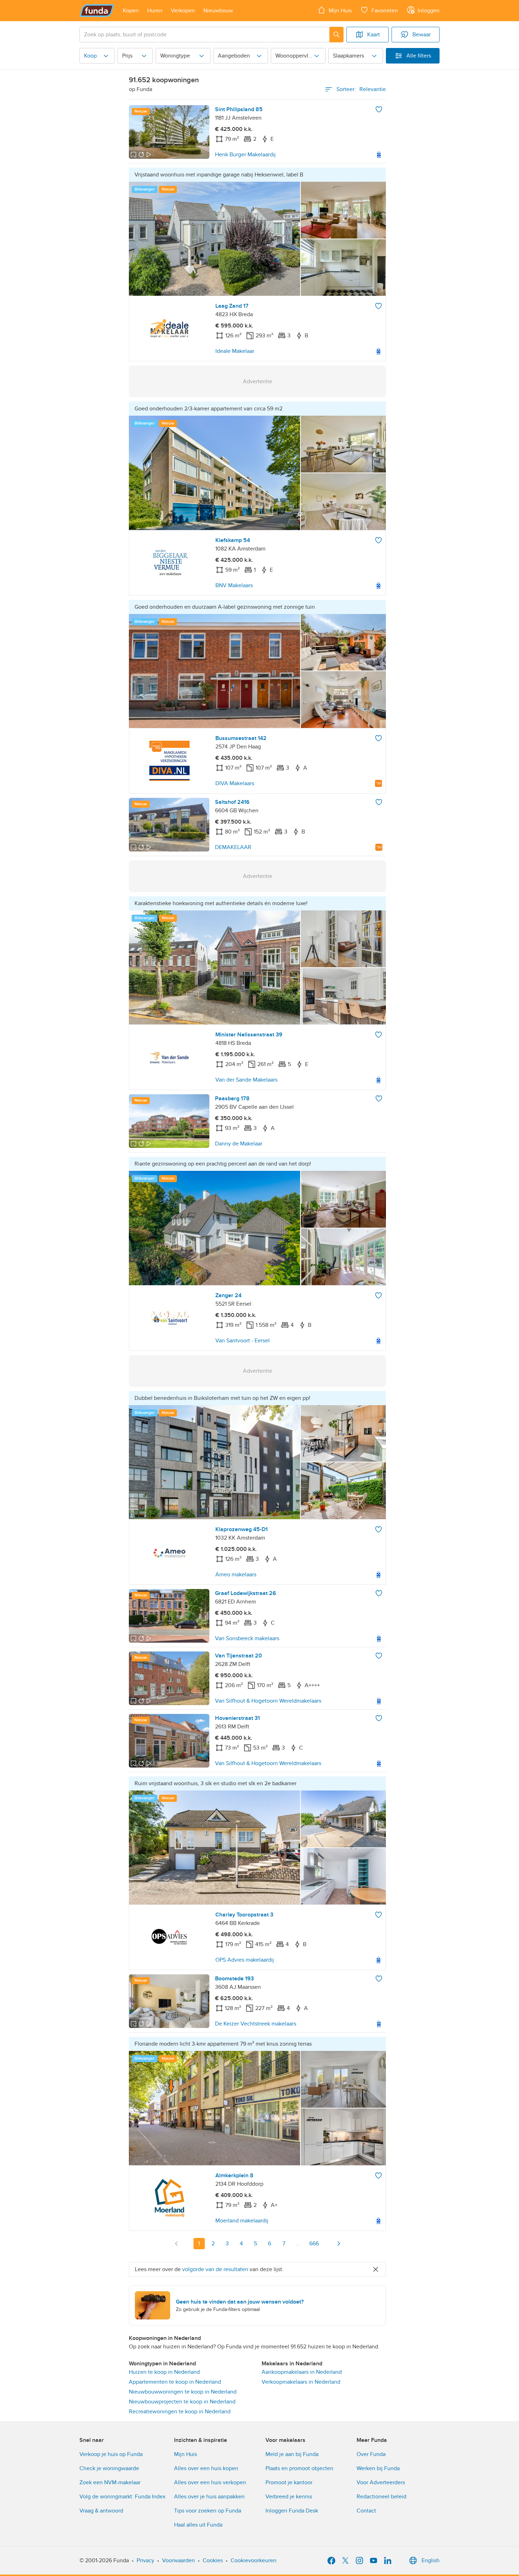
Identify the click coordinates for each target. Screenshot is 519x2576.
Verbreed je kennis (289, 2497)
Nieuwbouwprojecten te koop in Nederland (182, 2402)
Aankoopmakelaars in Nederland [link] (302, 2372)
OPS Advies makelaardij (245, 1960)
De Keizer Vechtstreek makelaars (256, 2024)
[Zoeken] (336, 35)
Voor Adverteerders (381, 2482)
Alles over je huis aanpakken (209, 2497)
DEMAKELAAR (233, 847)
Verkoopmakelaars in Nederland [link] (301, 2382)
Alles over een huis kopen (206, 2468)
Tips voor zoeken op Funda (208, 2511)
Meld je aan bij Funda (292, 2454)
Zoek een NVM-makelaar (110, 2482)
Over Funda (371, 2454)
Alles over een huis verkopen (210, 2482)
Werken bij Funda (378, 2468)
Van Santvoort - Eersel (243, 1341)
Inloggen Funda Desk (292, 2511)
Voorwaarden (178, 2560)
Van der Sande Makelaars (246, 1080)
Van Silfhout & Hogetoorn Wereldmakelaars (268, 1701)
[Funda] (97, 11)
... (298, 2244)
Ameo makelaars (236, 1575)
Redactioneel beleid (381, 2497)
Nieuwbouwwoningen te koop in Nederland (183, 2392)
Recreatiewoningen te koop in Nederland (180, 2412)
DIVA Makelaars (235, 783)
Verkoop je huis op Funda (111, 2454)
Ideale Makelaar (235, 351)
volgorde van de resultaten (215, 2269)
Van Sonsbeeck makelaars (247, 1638)
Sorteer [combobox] (361, 89)
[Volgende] (339, 2244)
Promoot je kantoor (289, 2482)
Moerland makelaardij (242, 2221)
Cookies (213, 2560)
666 (314, 2244)
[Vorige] (177, 2244)
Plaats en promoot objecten (299, 2468)
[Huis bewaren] (379, 109)
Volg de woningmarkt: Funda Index (123, 2497)
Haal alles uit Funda (198, 2525)
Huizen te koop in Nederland (164, 2372)
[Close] (376, 2269)
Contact (366, 2511)
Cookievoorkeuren (253, 2560)
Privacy (145, 2560)
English (431, 2560)
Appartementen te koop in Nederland (175, 2382)
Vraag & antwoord (101, 2511)
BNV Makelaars (234, 585)
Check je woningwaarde (109, 2468)
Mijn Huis (186, 2454)
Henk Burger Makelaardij (245, 155)
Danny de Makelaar (239, 1144)
